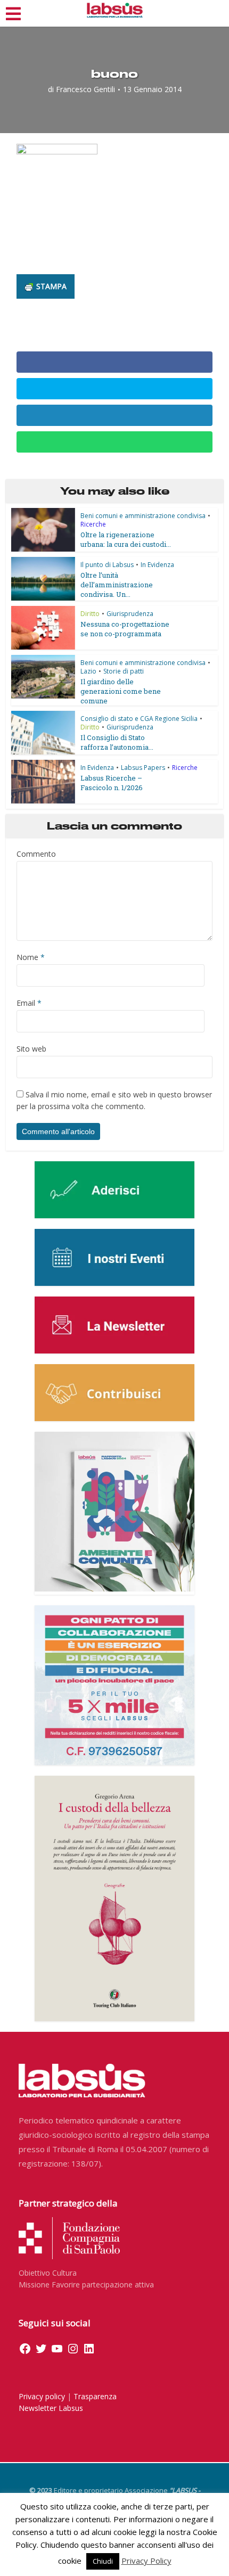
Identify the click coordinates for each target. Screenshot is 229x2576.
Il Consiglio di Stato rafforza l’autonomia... (117, 742)
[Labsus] (115, 10)
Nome (31, 957)
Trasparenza (95, 2396)
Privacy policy (42, 2396)
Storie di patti (124, 671)
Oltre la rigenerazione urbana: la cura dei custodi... (126, 539)
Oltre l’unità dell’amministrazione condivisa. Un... (117, 585)
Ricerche (93, 524)
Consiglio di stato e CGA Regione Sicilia (139, 719)
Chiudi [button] (103, 2561)
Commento (36, 854)
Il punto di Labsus (107, 565)
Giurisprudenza (130, 614)
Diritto (90, 614)
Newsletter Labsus (51, 2408)
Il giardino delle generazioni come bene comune (121, 691)
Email (29, 1003)
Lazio (88, 671)
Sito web (31, 1049)
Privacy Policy (146, 2561)
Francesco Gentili (85, 89)
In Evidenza (157, 565)
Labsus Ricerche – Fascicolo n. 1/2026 (112, 783)
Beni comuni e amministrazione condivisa (143, 516)
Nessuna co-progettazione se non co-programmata (125, 629)
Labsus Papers (143, 768)
